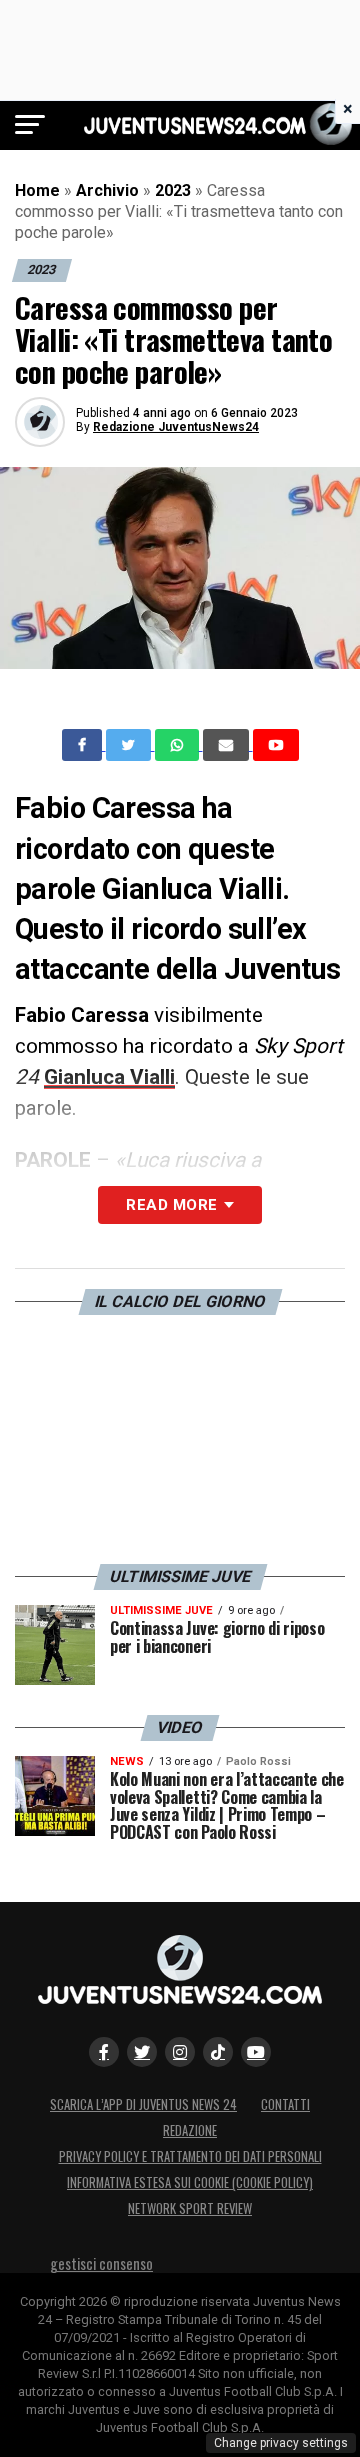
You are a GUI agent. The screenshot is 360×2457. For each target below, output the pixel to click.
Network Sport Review (190, 2208)
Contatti (285, 2104)
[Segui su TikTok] (218, 2052)
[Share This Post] (179, 745)
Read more (171, 1205)
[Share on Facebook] (84, 745)
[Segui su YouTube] (256, 2052)
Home (37, 190)
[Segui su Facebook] (104, 2052)
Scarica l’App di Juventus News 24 (143, 2104)
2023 (173, 190)
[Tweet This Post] (130, 745)
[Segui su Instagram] (180, 2052)
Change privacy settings (281, 2443)
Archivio (107, 190)
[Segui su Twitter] (142, 2052)
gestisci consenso (101, 2263)
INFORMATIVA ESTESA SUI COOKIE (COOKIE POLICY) (190, 2182)
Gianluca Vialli (109, 1077)
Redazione (190, 2130)
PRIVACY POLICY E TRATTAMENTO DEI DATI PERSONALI (190, 2156)
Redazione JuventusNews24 (176, 427)
